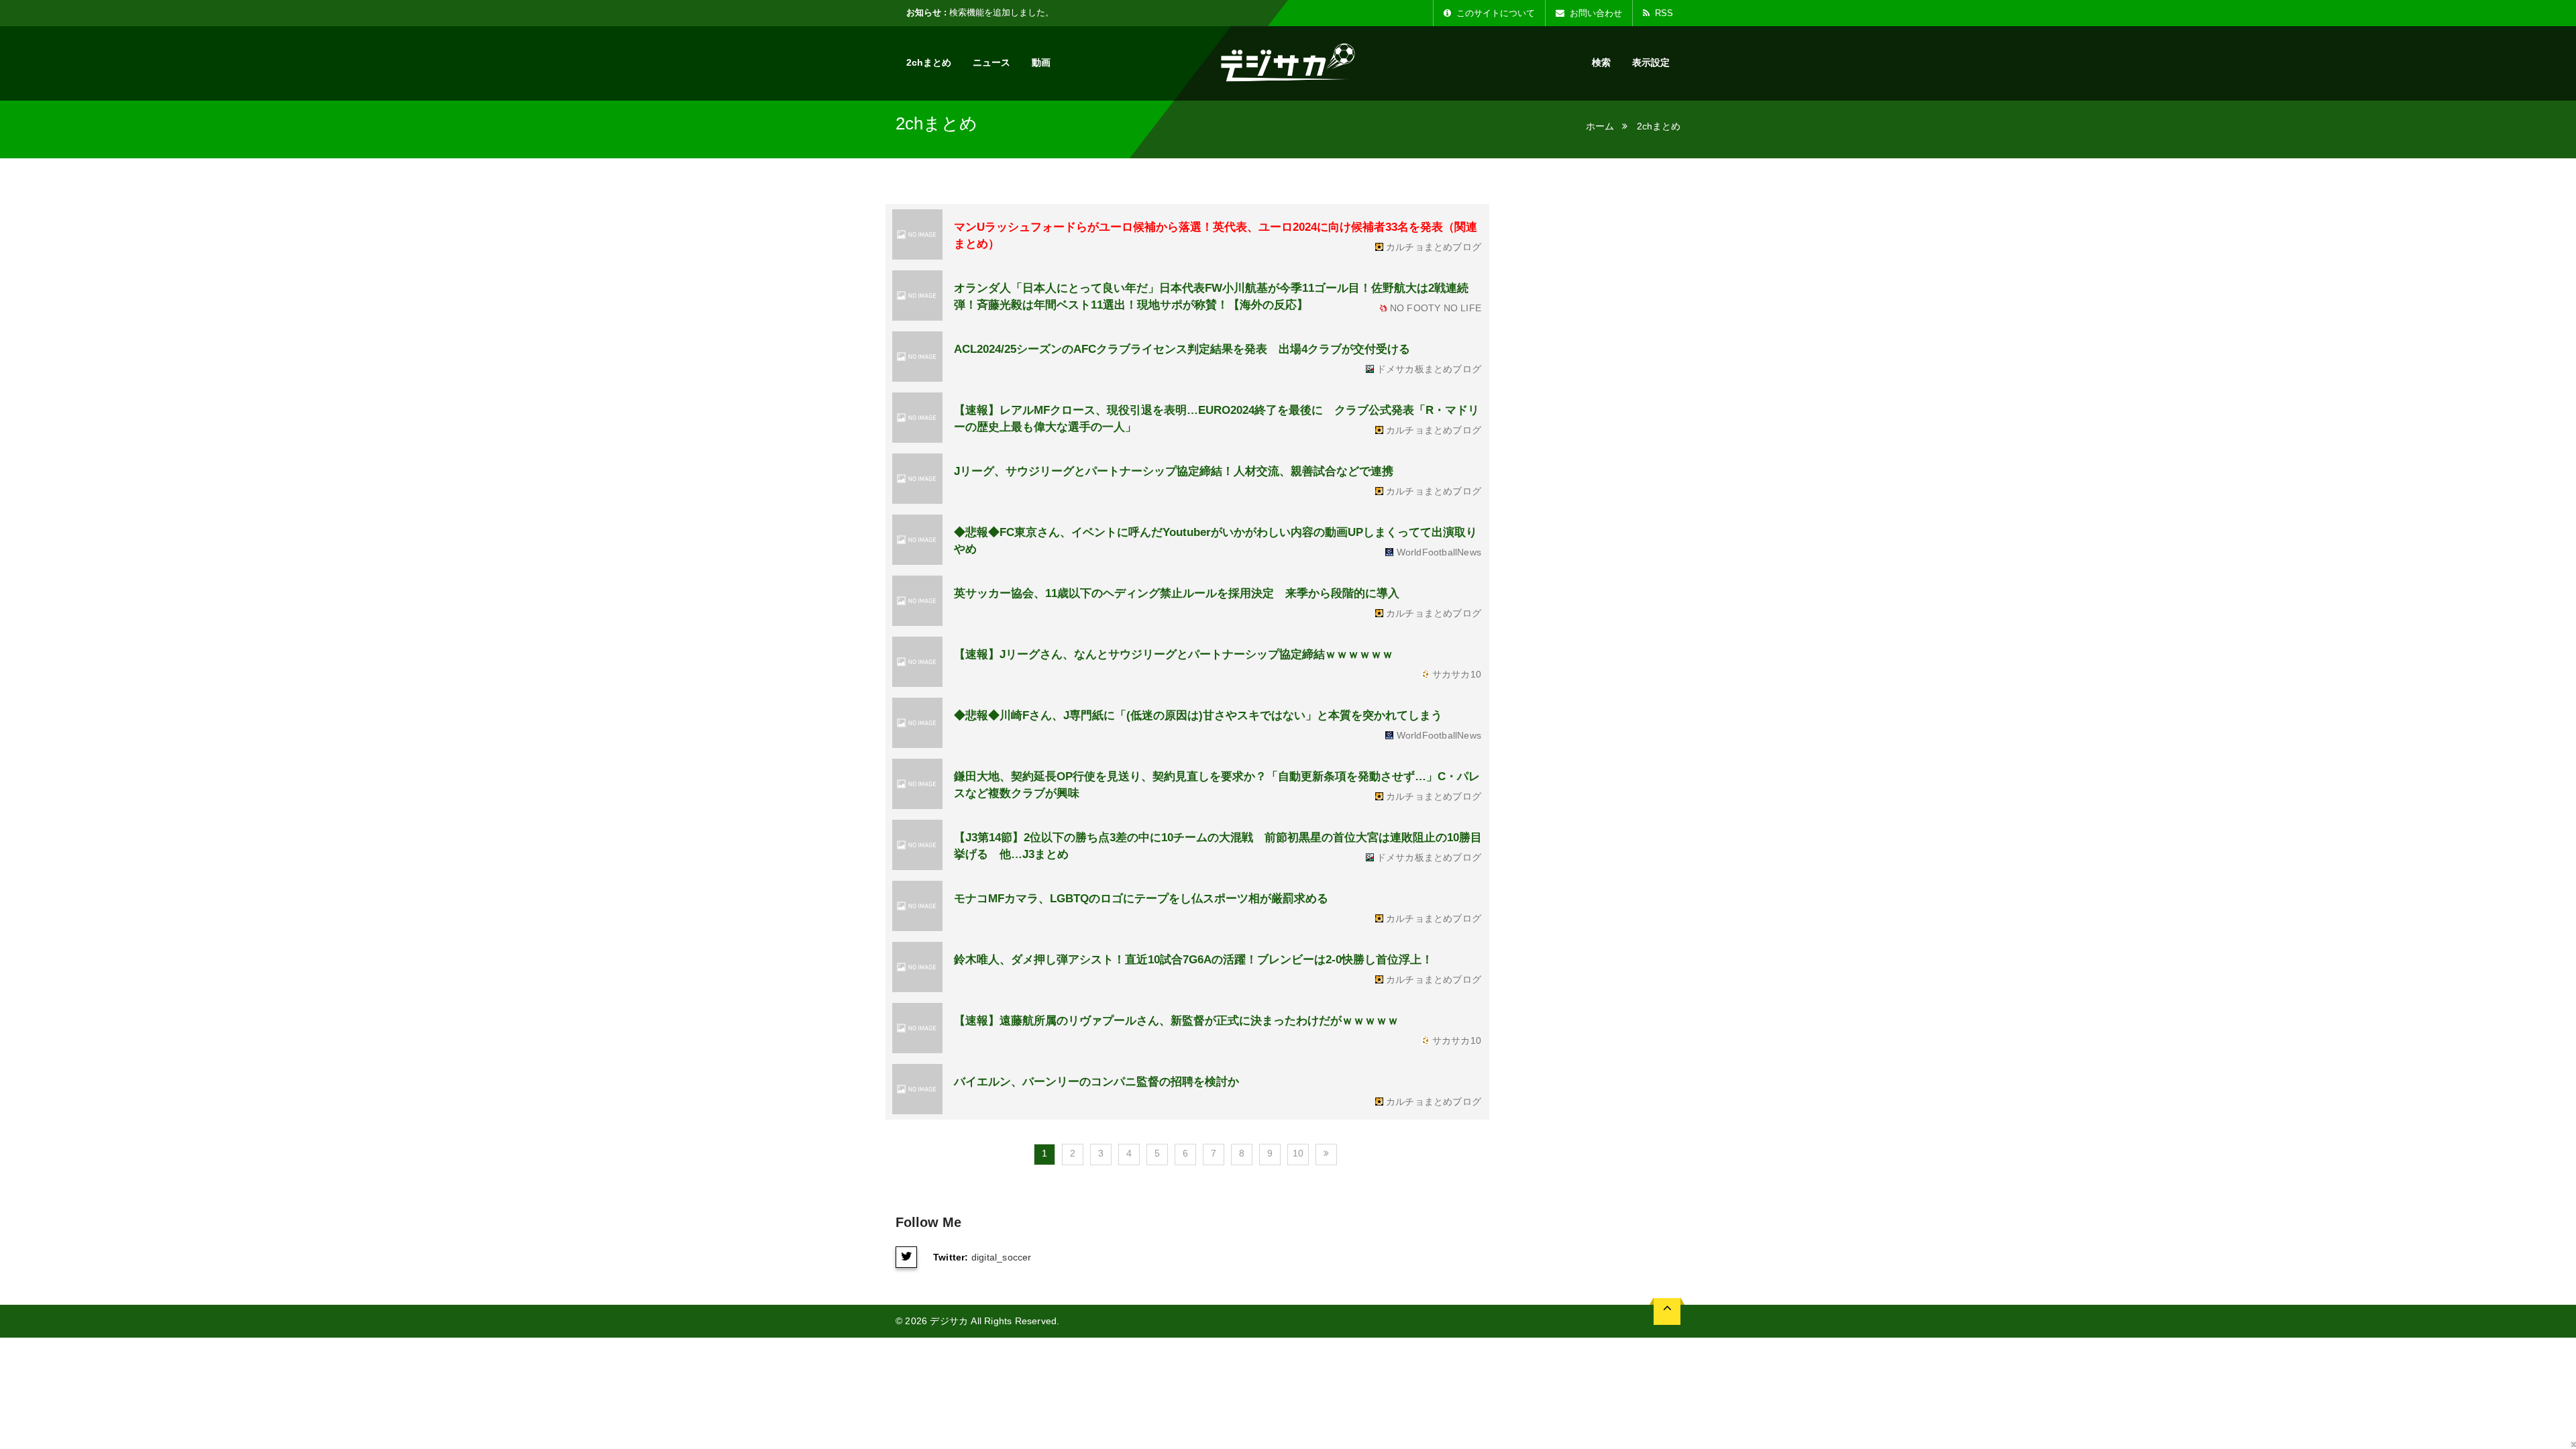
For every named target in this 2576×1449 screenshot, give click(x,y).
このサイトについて (1494, 13)
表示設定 (1651, 62)
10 (1298, 1153)
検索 (1601, 62)
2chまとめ (929, 62)
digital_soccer (1002, 1257)
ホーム (1600, 126)
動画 (1041, 62)
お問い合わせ (1595, 13)
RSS (1663, 13)
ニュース (991, 62)
